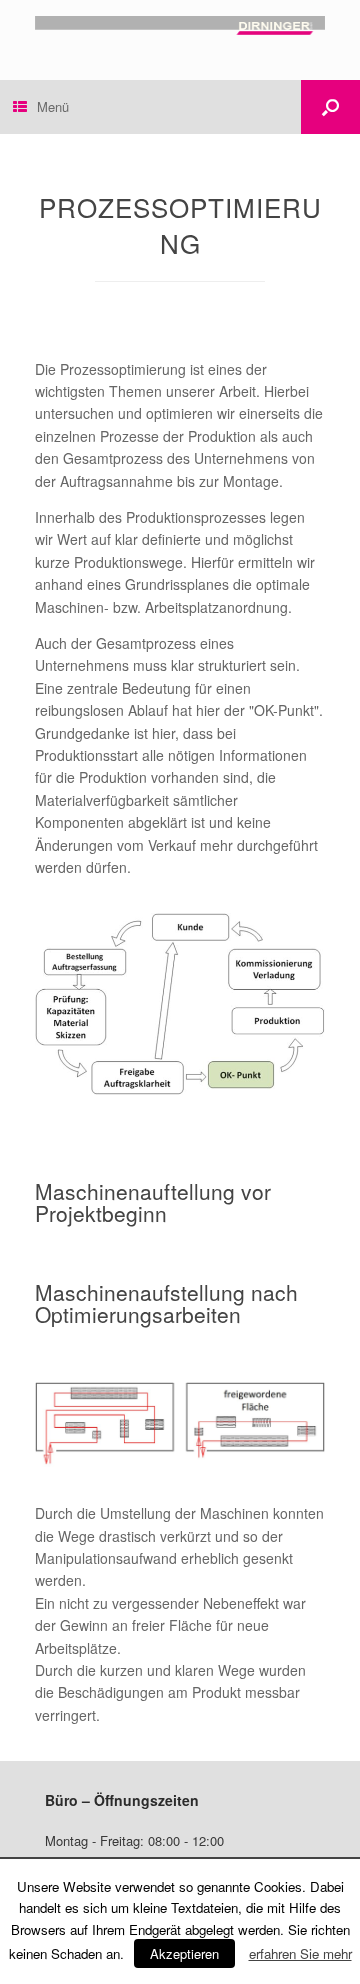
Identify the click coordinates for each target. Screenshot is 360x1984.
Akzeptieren (184, 1953)
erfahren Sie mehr (300, 1953)
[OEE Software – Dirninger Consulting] (180, 25)
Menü (53, 106)
